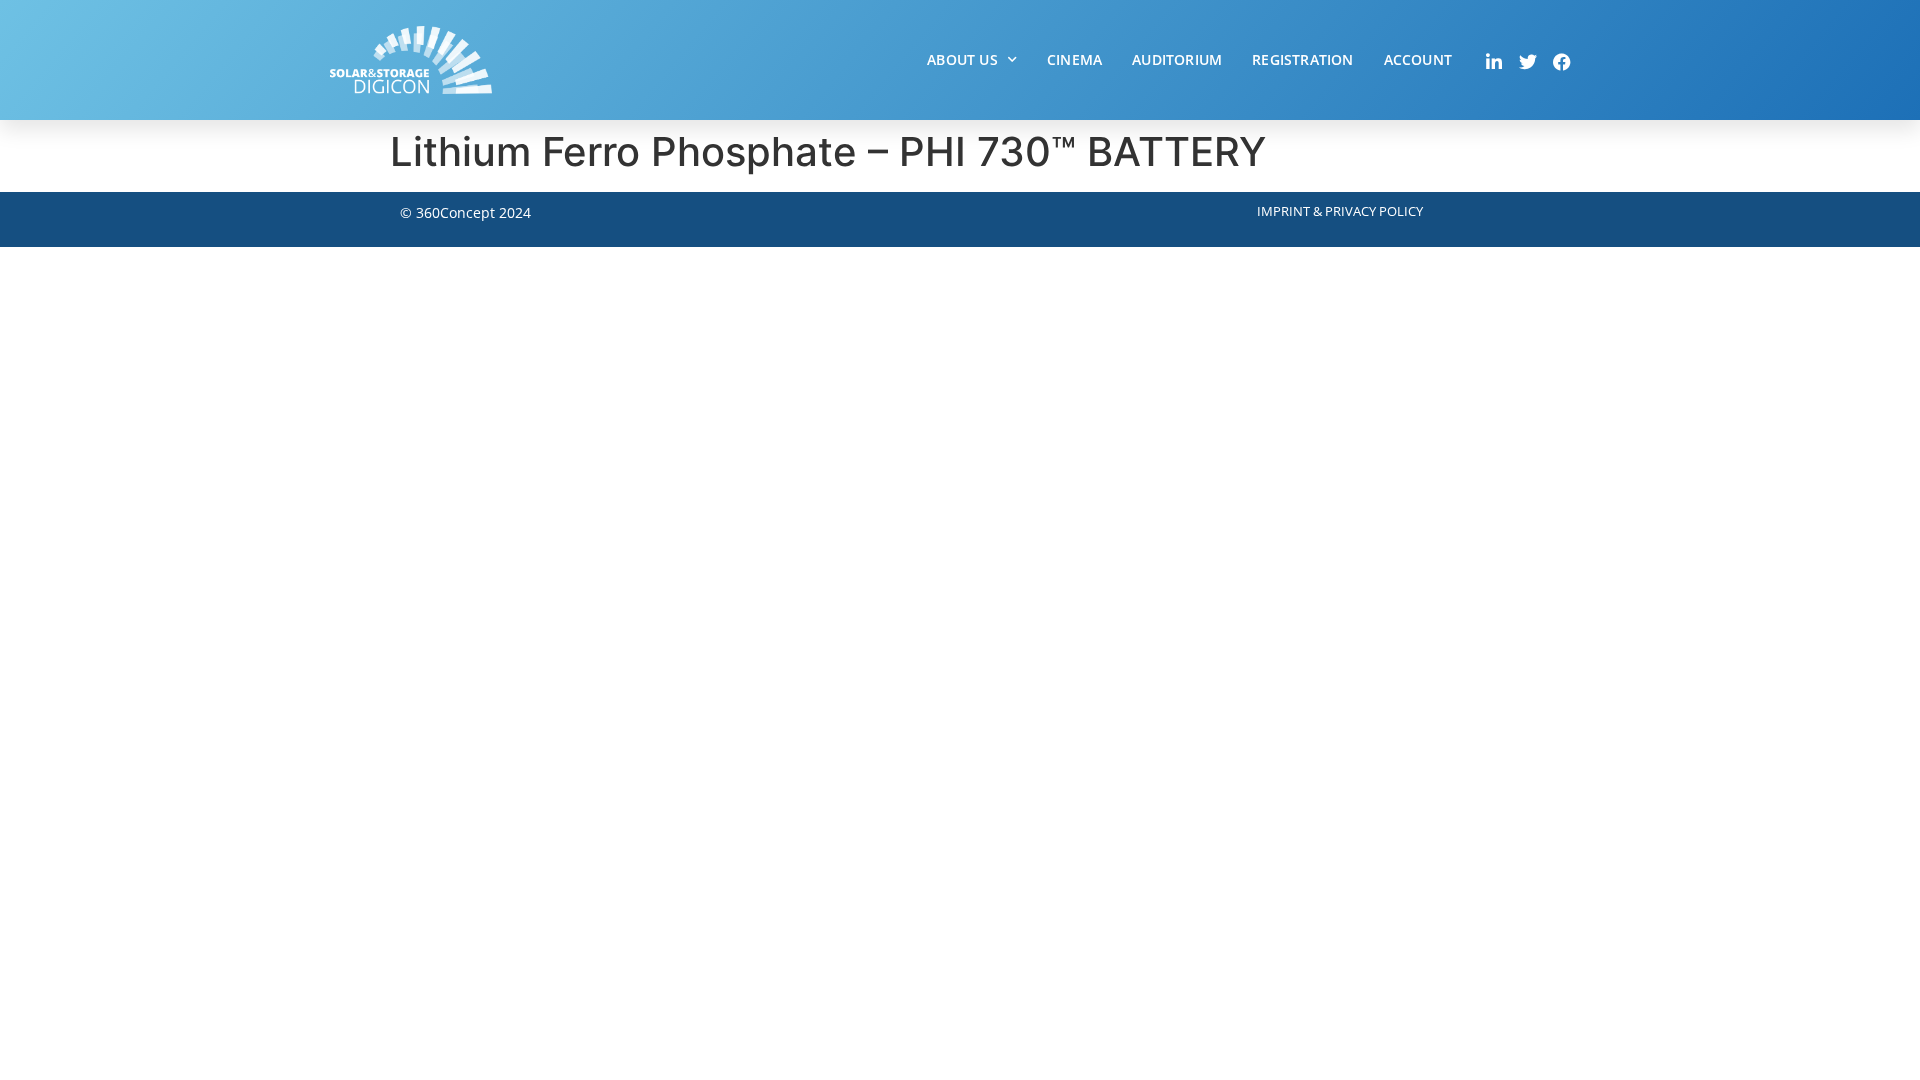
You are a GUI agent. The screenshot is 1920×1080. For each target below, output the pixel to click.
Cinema (1074, 59)
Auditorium (1177, 59)
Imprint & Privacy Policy (1340, 211)
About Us (962, 59)
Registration (1302, 59)
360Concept (455, 212)
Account (1418, 59)
